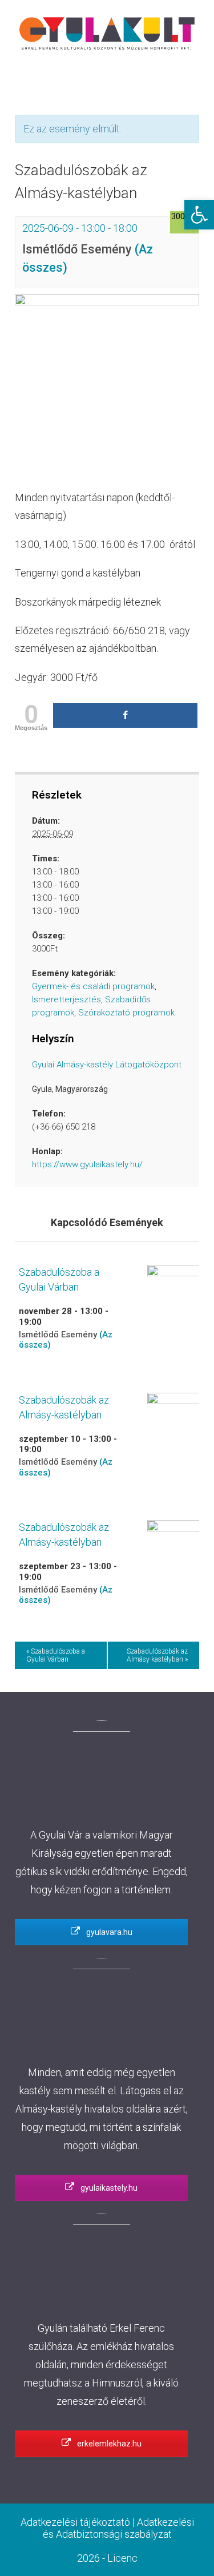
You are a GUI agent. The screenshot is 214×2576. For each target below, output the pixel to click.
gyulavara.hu (108, 1932)
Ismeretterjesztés (66, 999)
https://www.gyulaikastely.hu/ (87, 1164)
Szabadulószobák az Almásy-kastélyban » (157, 1655)
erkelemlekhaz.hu (108, 2444)
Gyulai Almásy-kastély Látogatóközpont (107, 1065)
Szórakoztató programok (126, 1013)
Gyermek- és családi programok (93, 986)
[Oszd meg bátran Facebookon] (125, 715)
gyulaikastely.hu (108, 2188)
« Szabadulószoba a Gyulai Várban (56, 1655)
